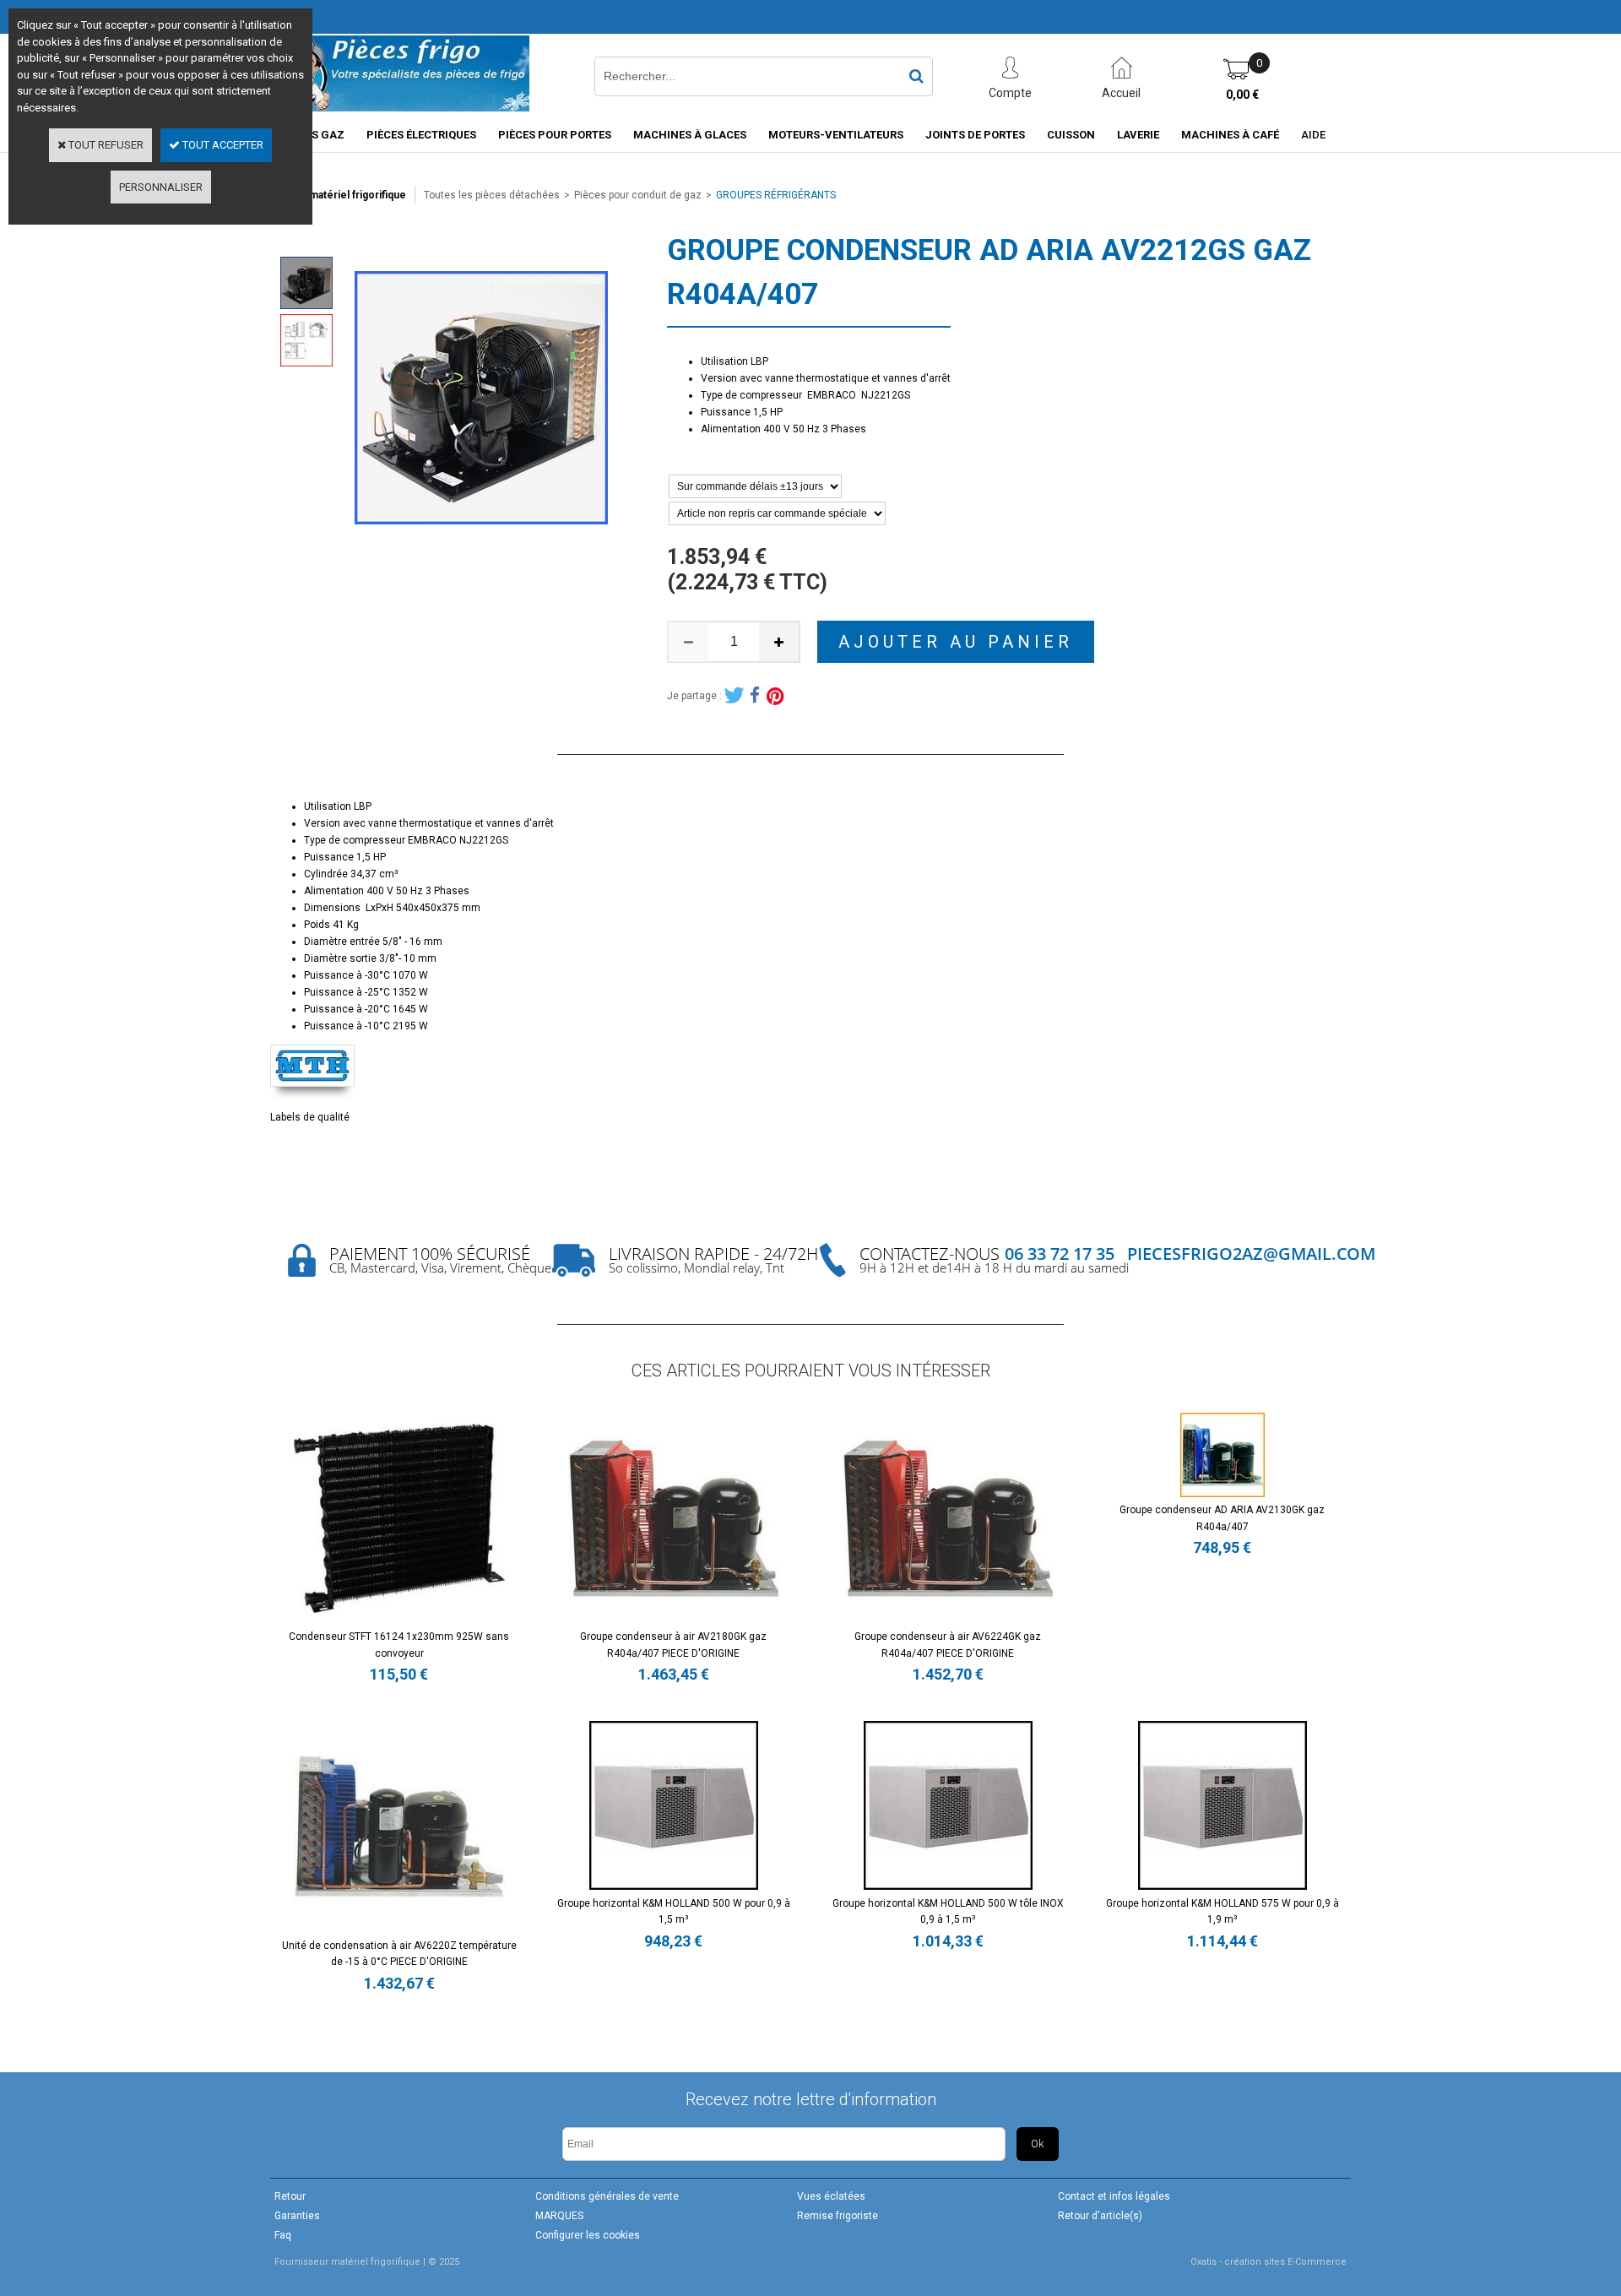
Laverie (1138, 135)
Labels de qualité (310, 1117)
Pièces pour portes (555, 135)
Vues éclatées (831, 2196)
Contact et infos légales (1114, 2196)
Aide (1313, 135)
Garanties (297, 2216)
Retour (290, 2196)
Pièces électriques (421, 135)
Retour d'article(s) (1100, 2216)
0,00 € (1242, 95)
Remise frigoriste (838, 2216)
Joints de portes (975, 135)
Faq (283, 2235)
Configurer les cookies (588, 2235)
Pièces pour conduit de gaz (638, 195)
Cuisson (1071, 135)
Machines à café (1230, 135)
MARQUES (559, 2216)
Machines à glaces (690, 135)
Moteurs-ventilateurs (836, 135)
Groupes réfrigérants (776, 195)
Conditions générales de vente (607, 2196)
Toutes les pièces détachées (492, 195)
